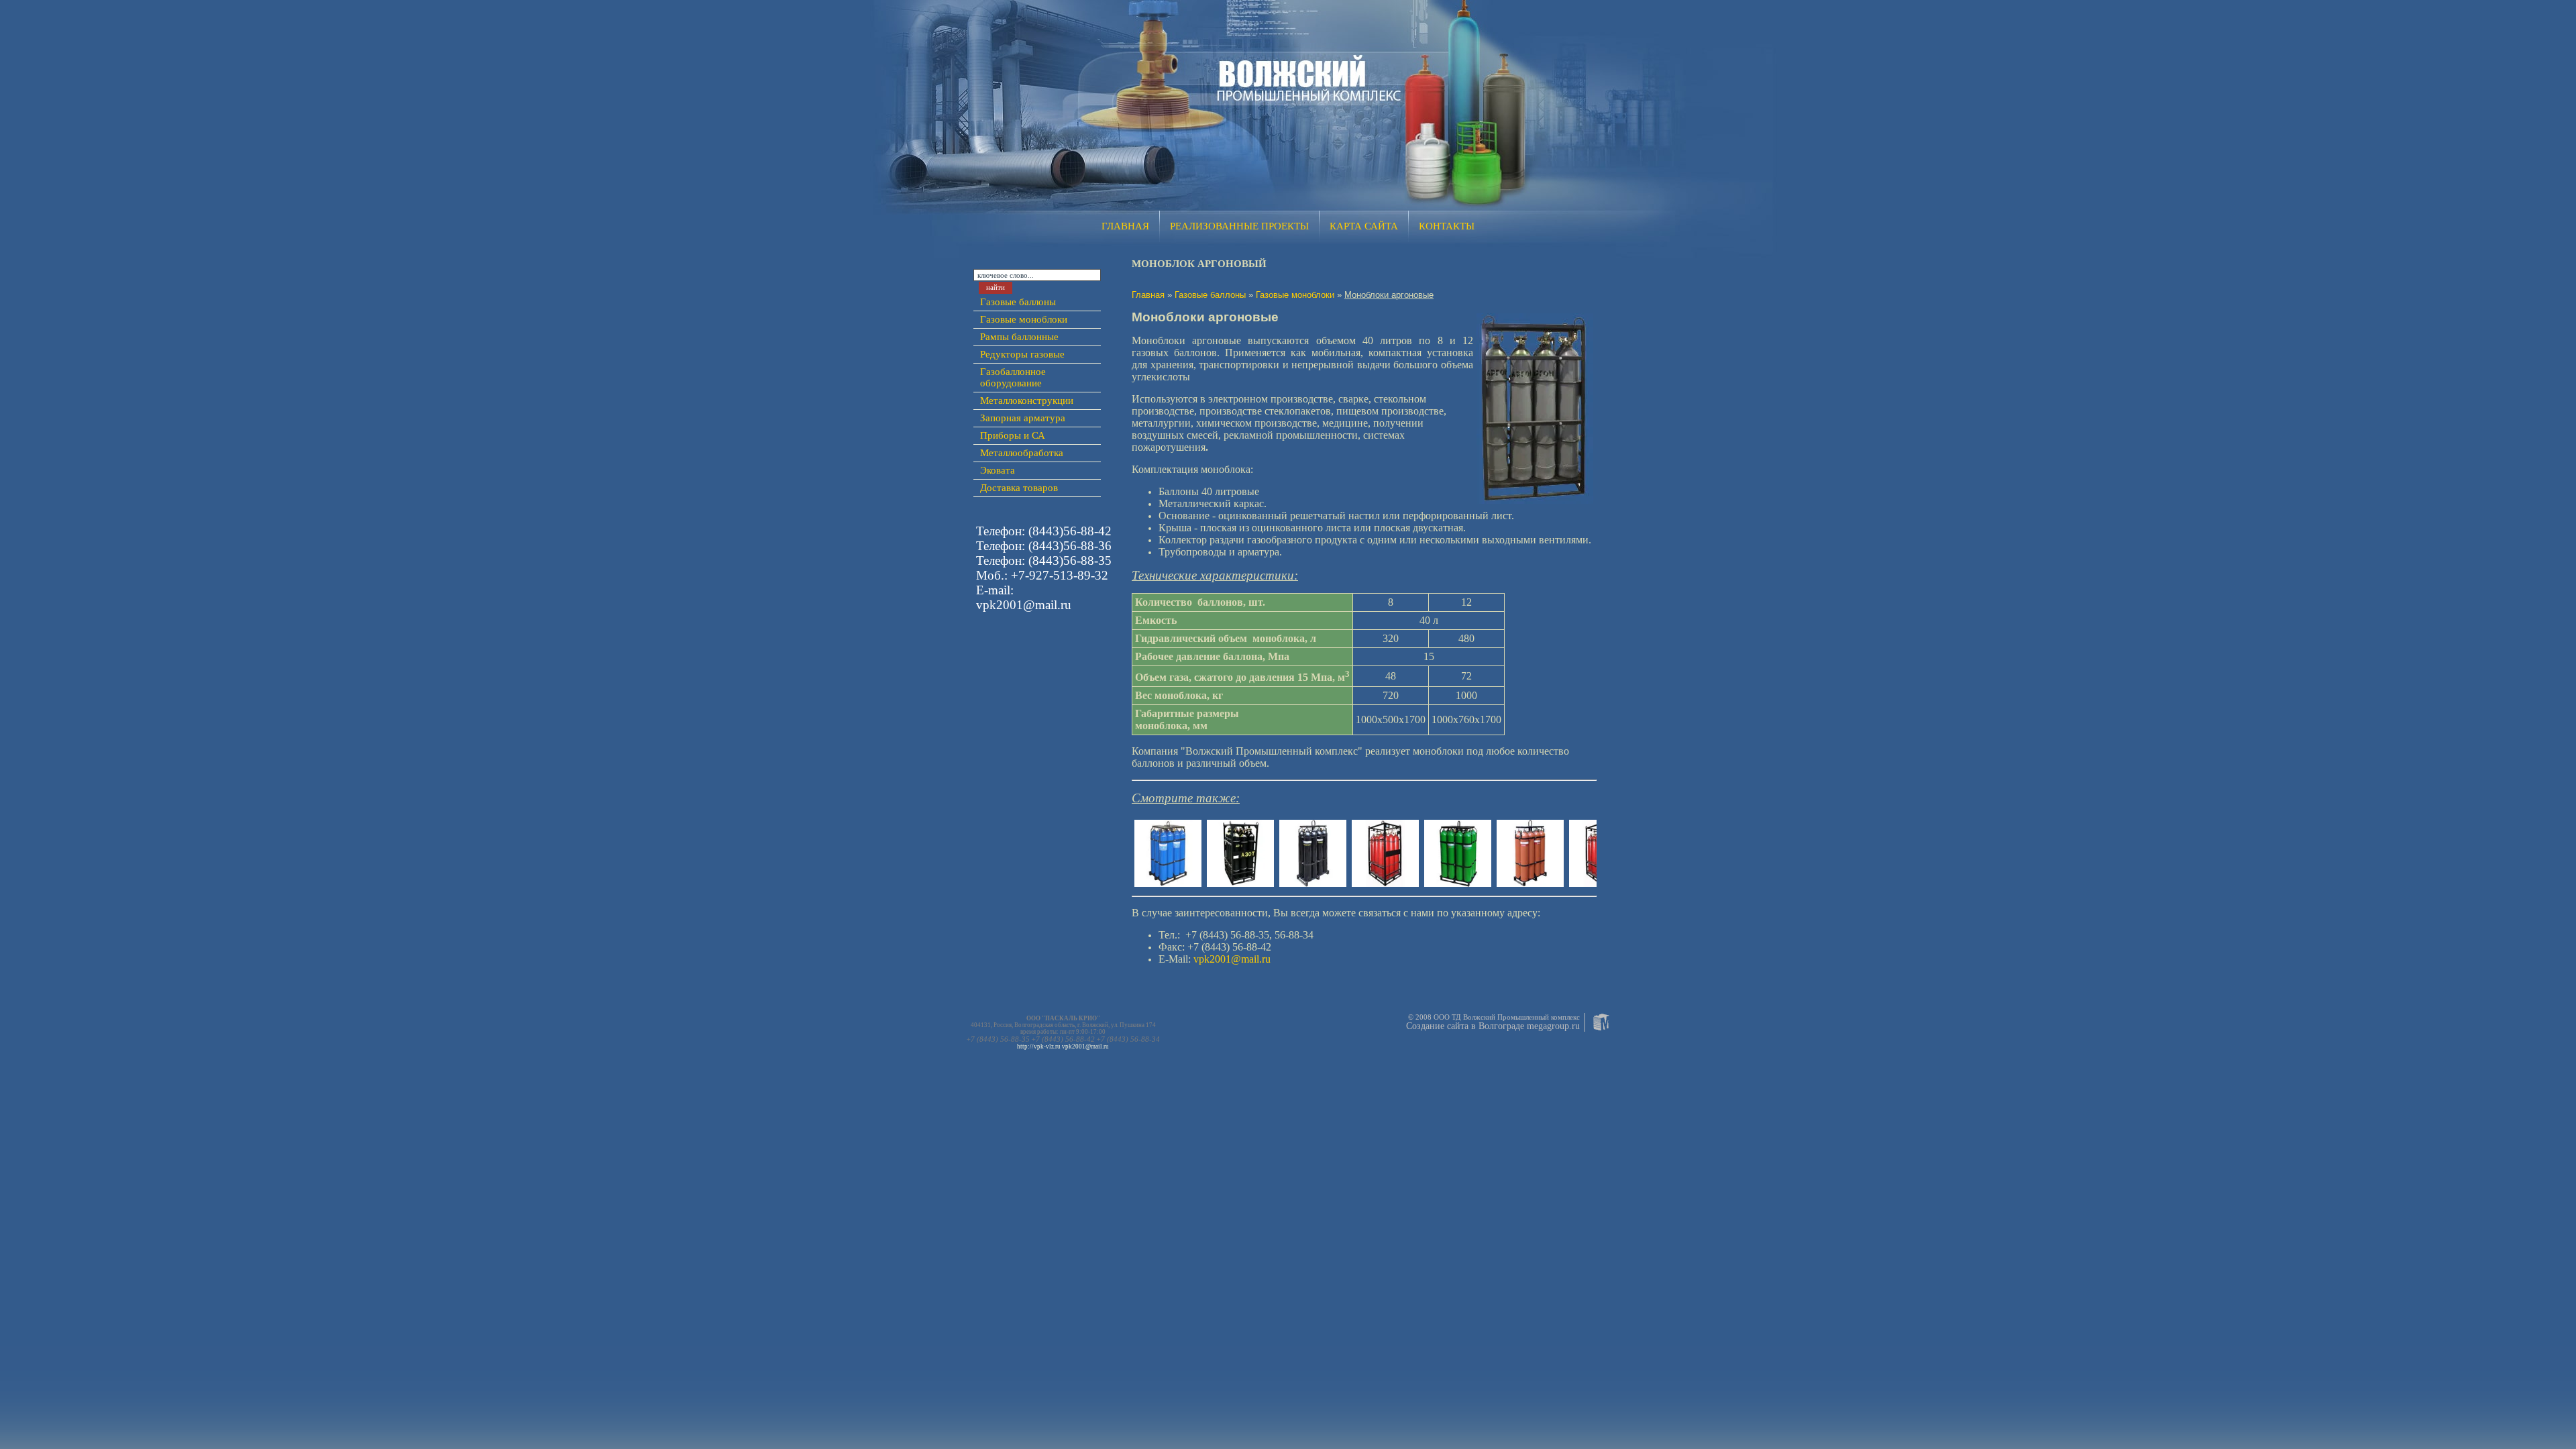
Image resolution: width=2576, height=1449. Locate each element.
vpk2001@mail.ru (1085, 1046)
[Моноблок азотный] (1240, 882)
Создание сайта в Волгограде (1465, 1026)
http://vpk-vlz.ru (1039, 1046)
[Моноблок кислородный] (1168, 883)
